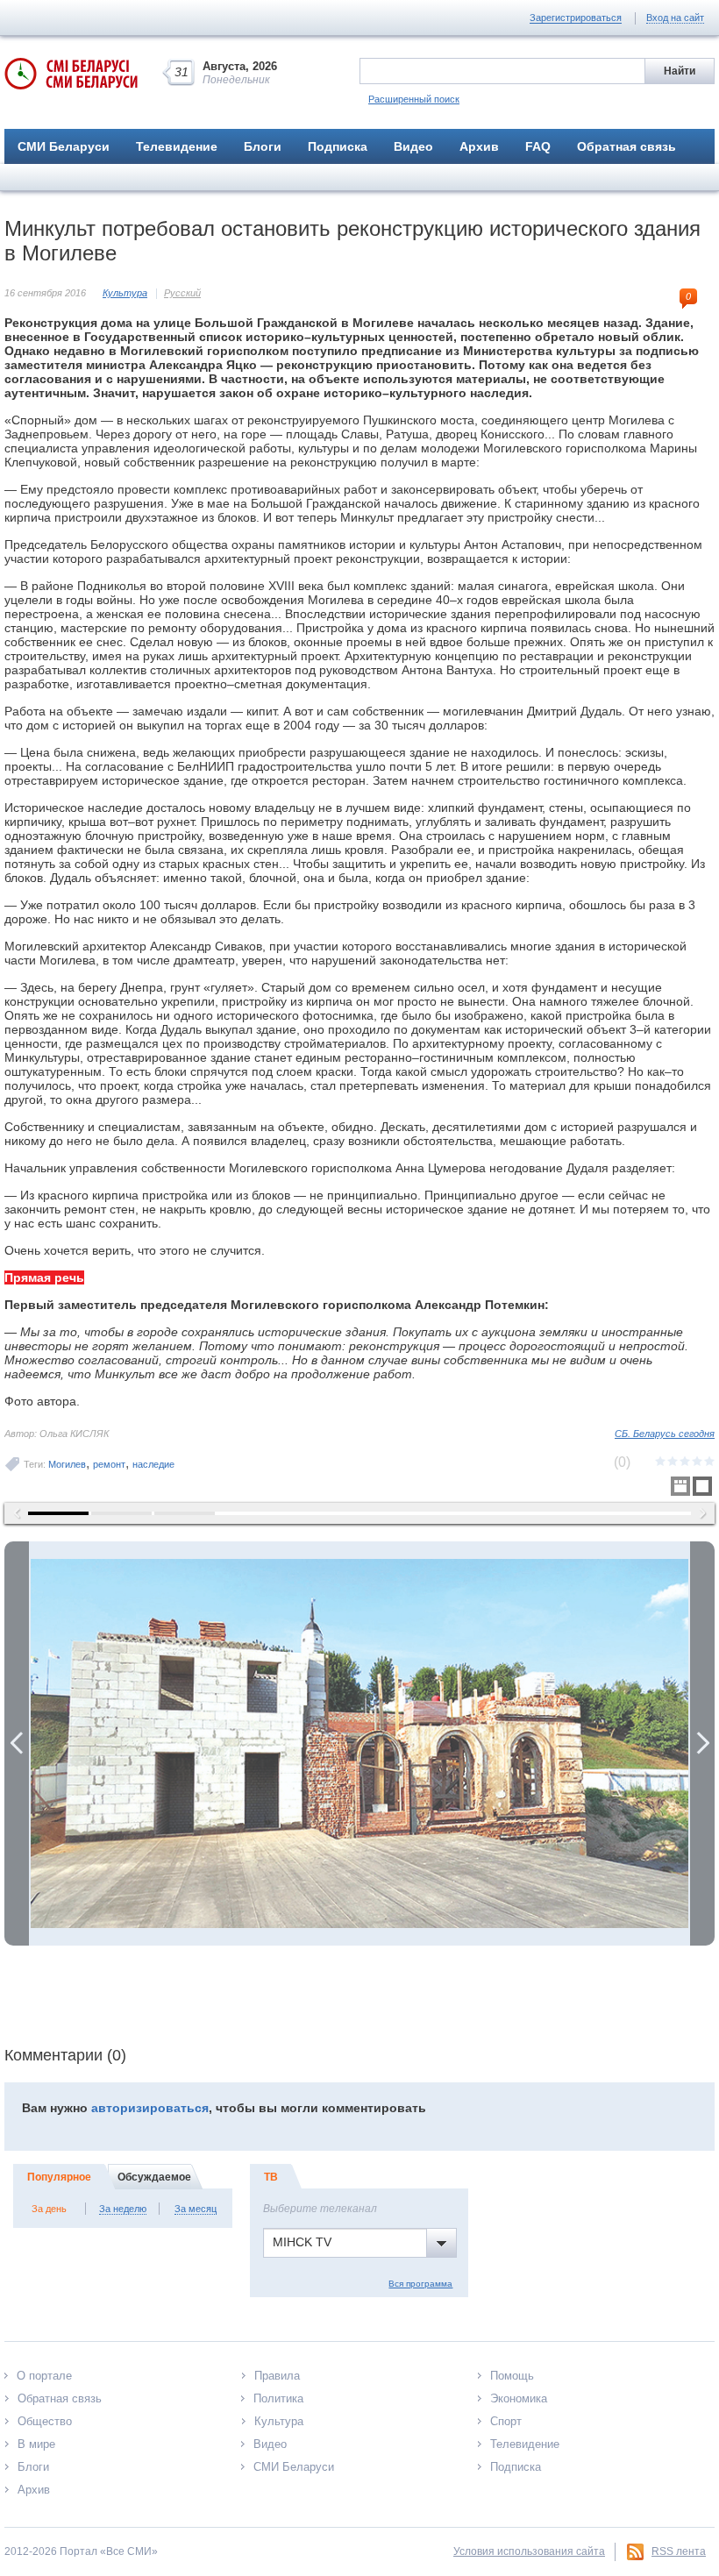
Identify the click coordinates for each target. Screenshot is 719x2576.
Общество (45, 2421)
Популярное (59, 2177)
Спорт (506, 2421)
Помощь (512, 2376)
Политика (278, 2398)
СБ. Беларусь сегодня (665, 1434)
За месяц (196, 2209)
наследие (153, 1464)
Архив (479, 146)
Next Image (702, 1743)
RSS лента (679, 2551)
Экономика (519, 2398)
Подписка (338, 146)
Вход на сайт (675, 18)
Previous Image (17, 1743)
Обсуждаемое (154, 2177)
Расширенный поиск (414, 99)
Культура (125, 293)
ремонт (109, 1464)
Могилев (67, 1464)
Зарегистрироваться (576, 18)
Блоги (263, 146)
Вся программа (420, 2284)
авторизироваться (150, 2108)
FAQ (538, 146)
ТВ (271, 2177)
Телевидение (177, 146)
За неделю (123, 2209)
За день (49, 2209)
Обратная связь (626, 146)
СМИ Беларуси (64, 146)
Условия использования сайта (529, 2551)
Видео (413, 146)
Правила (277, 2376)
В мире (36, 2444)
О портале (44, 2376)
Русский (182, 293)
